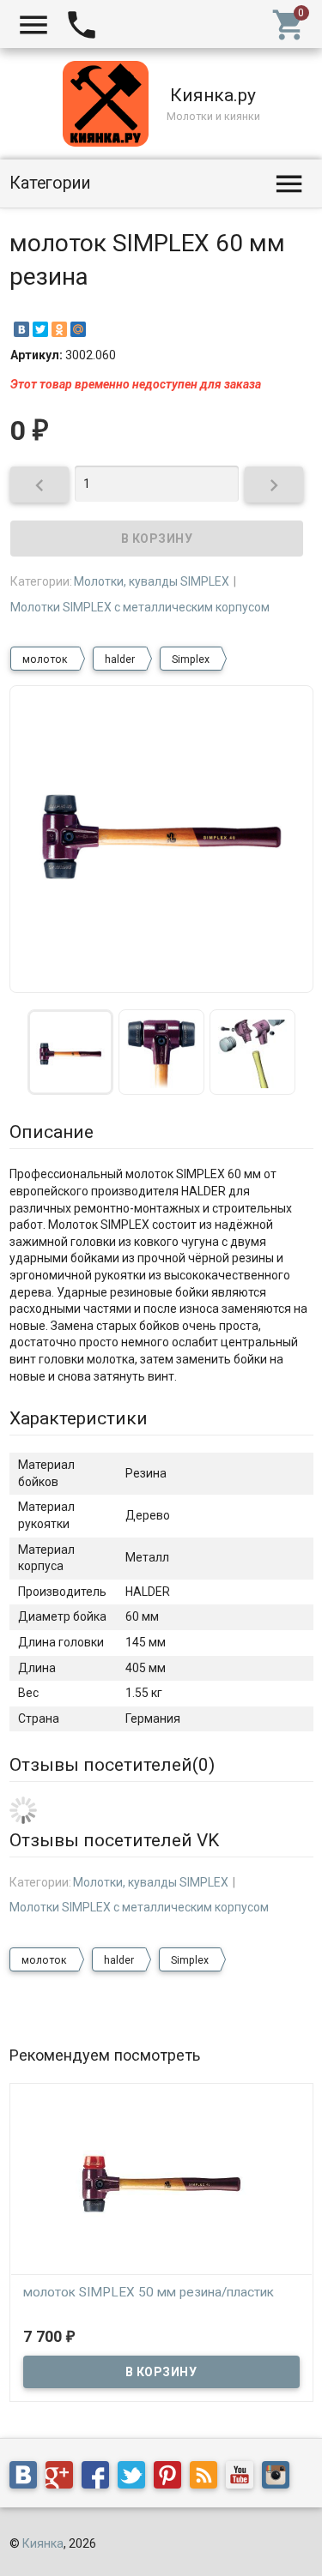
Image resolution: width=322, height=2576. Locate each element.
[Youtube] (244, 2477)
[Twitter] (40, 329)
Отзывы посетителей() (112, 1765)
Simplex (191, 659)
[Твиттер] (136, 2477)
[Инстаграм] (280, 2477)
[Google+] (64, 2477)
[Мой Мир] (78, 329)
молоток (45, 659)
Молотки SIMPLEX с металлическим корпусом (140, 607)
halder (120, 659)
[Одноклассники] (59, 329)
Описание (52, 1132)
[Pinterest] (172, 2477)
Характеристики (79, 1418)
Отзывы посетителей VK (114, 1840)
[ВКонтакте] (21, 329)
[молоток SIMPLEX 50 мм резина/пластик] (161, 2182)
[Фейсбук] (100, 2477)
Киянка (43, 2543)
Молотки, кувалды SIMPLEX (152, 581)
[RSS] (208, 2477)
